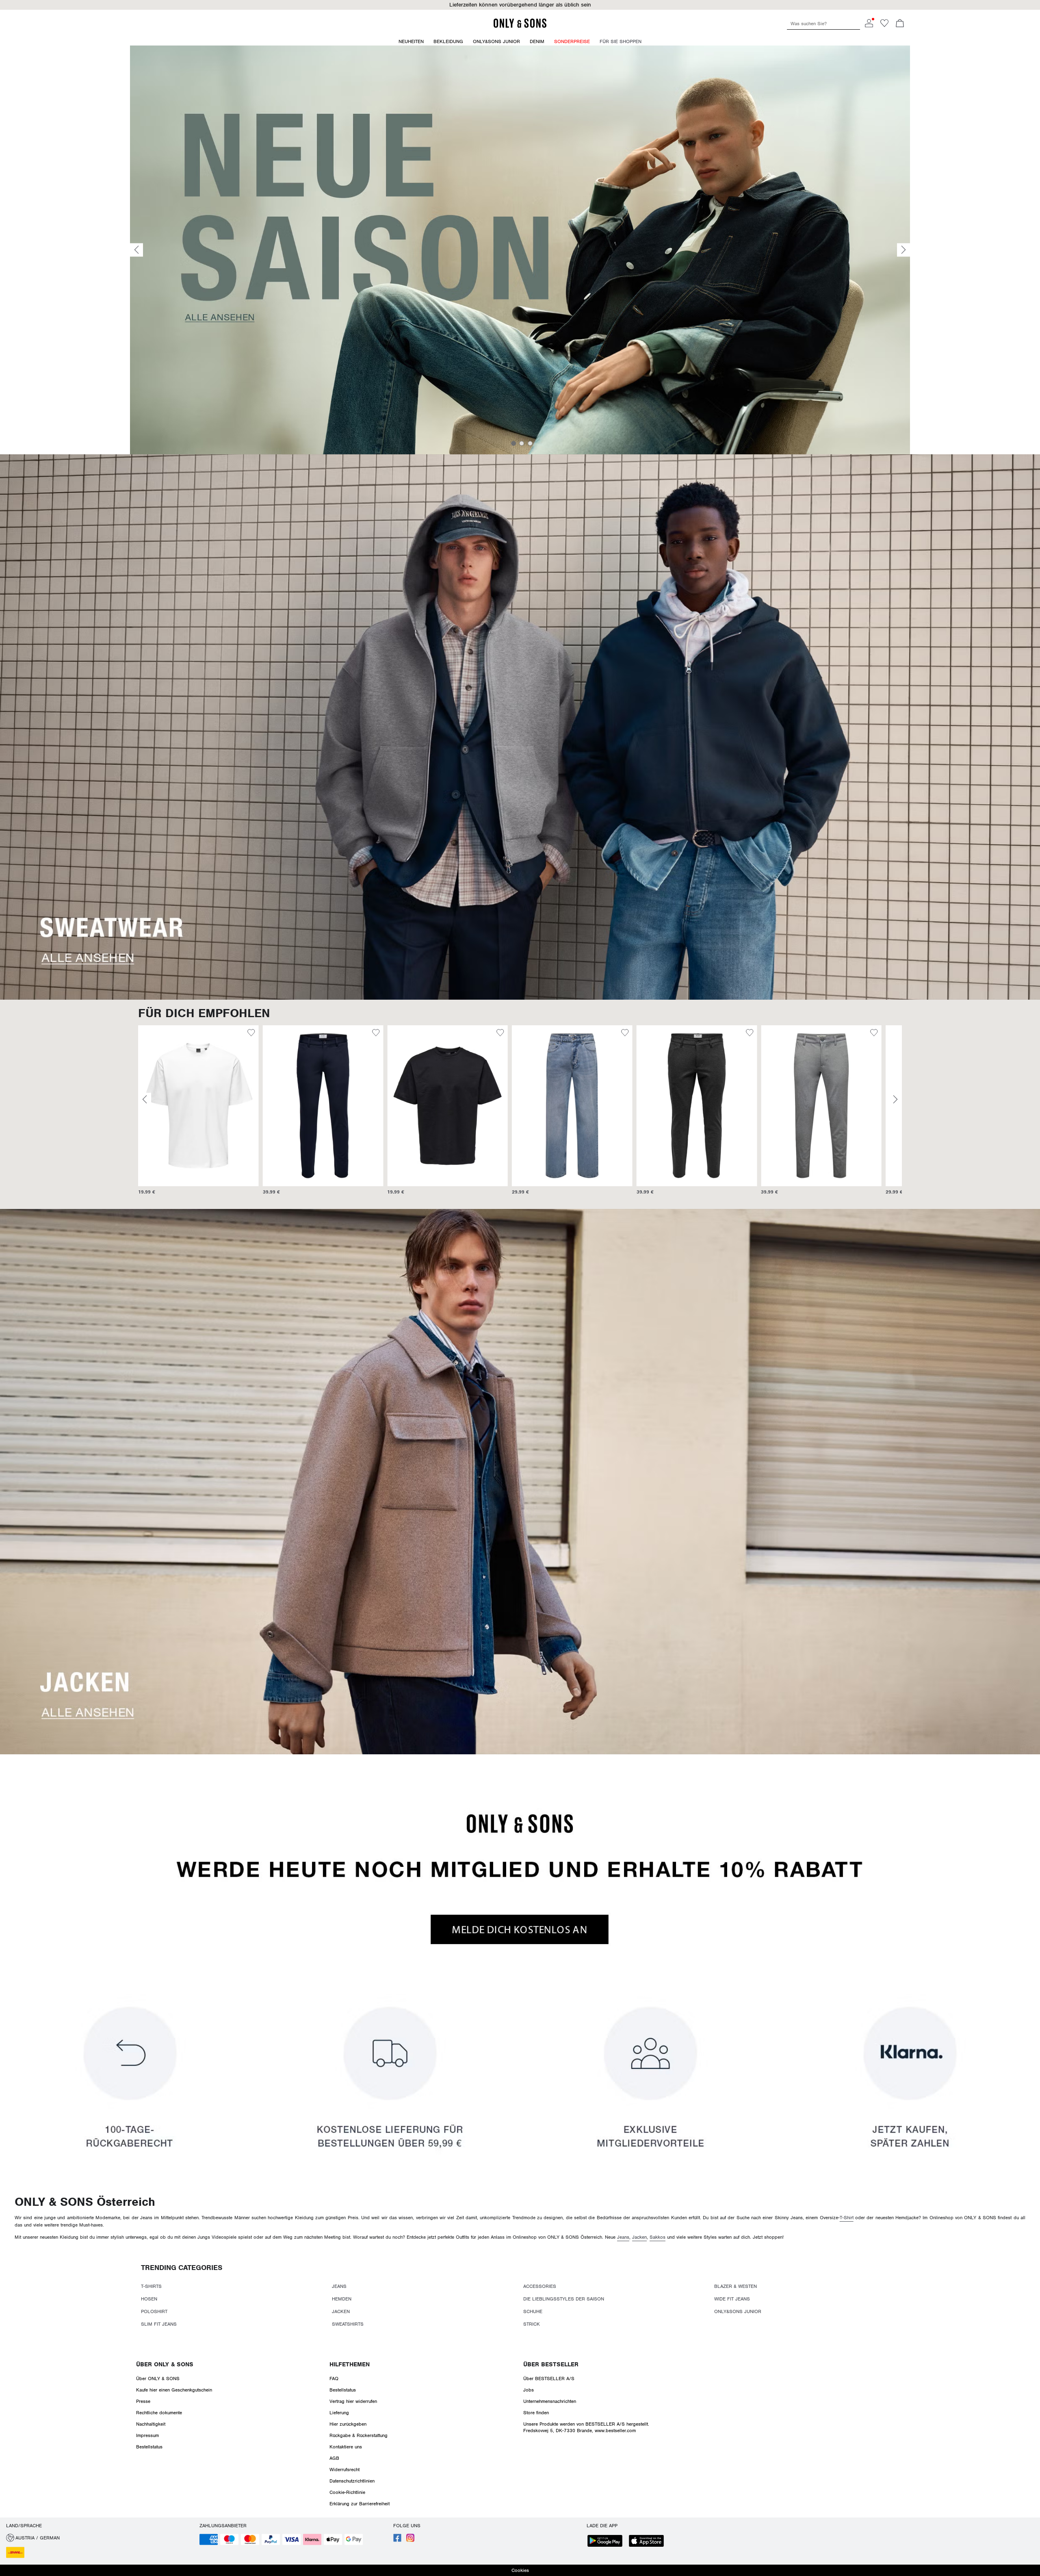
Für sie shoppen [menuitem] (621, 41)
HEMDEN (342, 2299)
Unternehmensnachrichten (550, 2401)
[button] (520, 5)
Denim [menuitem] (537, 41)
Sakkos (658, 2237)
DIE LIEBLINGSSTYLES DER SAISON (564, 2299)
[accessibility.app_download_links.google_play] (607, 2542)
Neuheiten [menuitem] (411, 41)
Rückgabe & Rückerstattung (359, 2435)
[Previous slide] (136, 250)
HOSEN (149, 2299)
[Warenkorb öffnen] (900, 24)
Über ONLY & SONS (165, 2364)
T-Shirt (847, 2218)
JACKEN (341, 2311)
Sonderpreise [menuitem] (572, 41)
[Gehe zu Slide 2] (522, 443)
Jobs (529, 2390)
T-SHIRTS (151, 2286)
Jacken (639, 2237)
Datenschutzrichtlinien (352, 2481)
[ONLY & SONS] (520, 26)
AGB (334, 2458)
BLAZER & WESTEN (736, 2286)
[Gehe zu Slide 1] (513, 443)
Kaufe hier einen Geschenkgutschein (174, 2390)
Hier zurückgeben (348, 2424)
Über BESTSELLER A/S (549, 2379)
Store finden (536, 2413)
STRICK (532, 2324)
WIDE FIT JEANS (732, 2299)
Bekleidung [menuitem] (448, 41)
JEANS (339, 2286)
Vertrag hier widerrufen (353, 2401)
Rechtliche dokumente (159, 2413)
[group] (198, 1114)
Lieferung (339, 2413)
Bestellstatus (149, 2447)
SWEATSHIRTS (348, 2324)
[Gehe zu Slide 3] (530, 443)
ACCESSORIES (540, 2286)
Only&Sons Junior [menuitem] (496, 41)
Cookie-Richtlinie (347, 2492)
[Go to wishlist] (884, 26)
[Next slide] (903, 250)
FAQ (334, 2379)
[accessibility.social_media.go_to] (397, 2540)
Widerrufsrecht (344, 2470)
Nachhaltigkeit (151, 2424)
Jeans (623, 2237)
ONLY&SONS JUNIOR (738, 2311)
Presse (143, 2401)
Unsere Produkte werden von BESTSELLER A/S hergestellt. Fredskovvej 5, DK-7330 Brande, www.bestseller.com (586, 2427)
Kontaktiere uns (346, 2447)
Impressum (147, 2435)
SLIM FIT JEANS (159, 2324)
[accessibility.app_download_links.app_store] (649, 2542)
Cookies (520, 2570)
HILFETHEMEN (350, 2364)
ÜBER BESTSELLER (551, 2364)
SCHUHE (533, 2311)
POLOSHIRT (154, 2311)
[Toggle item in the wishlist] (251, 1034)
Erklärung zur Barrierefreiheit (360, 2504)
